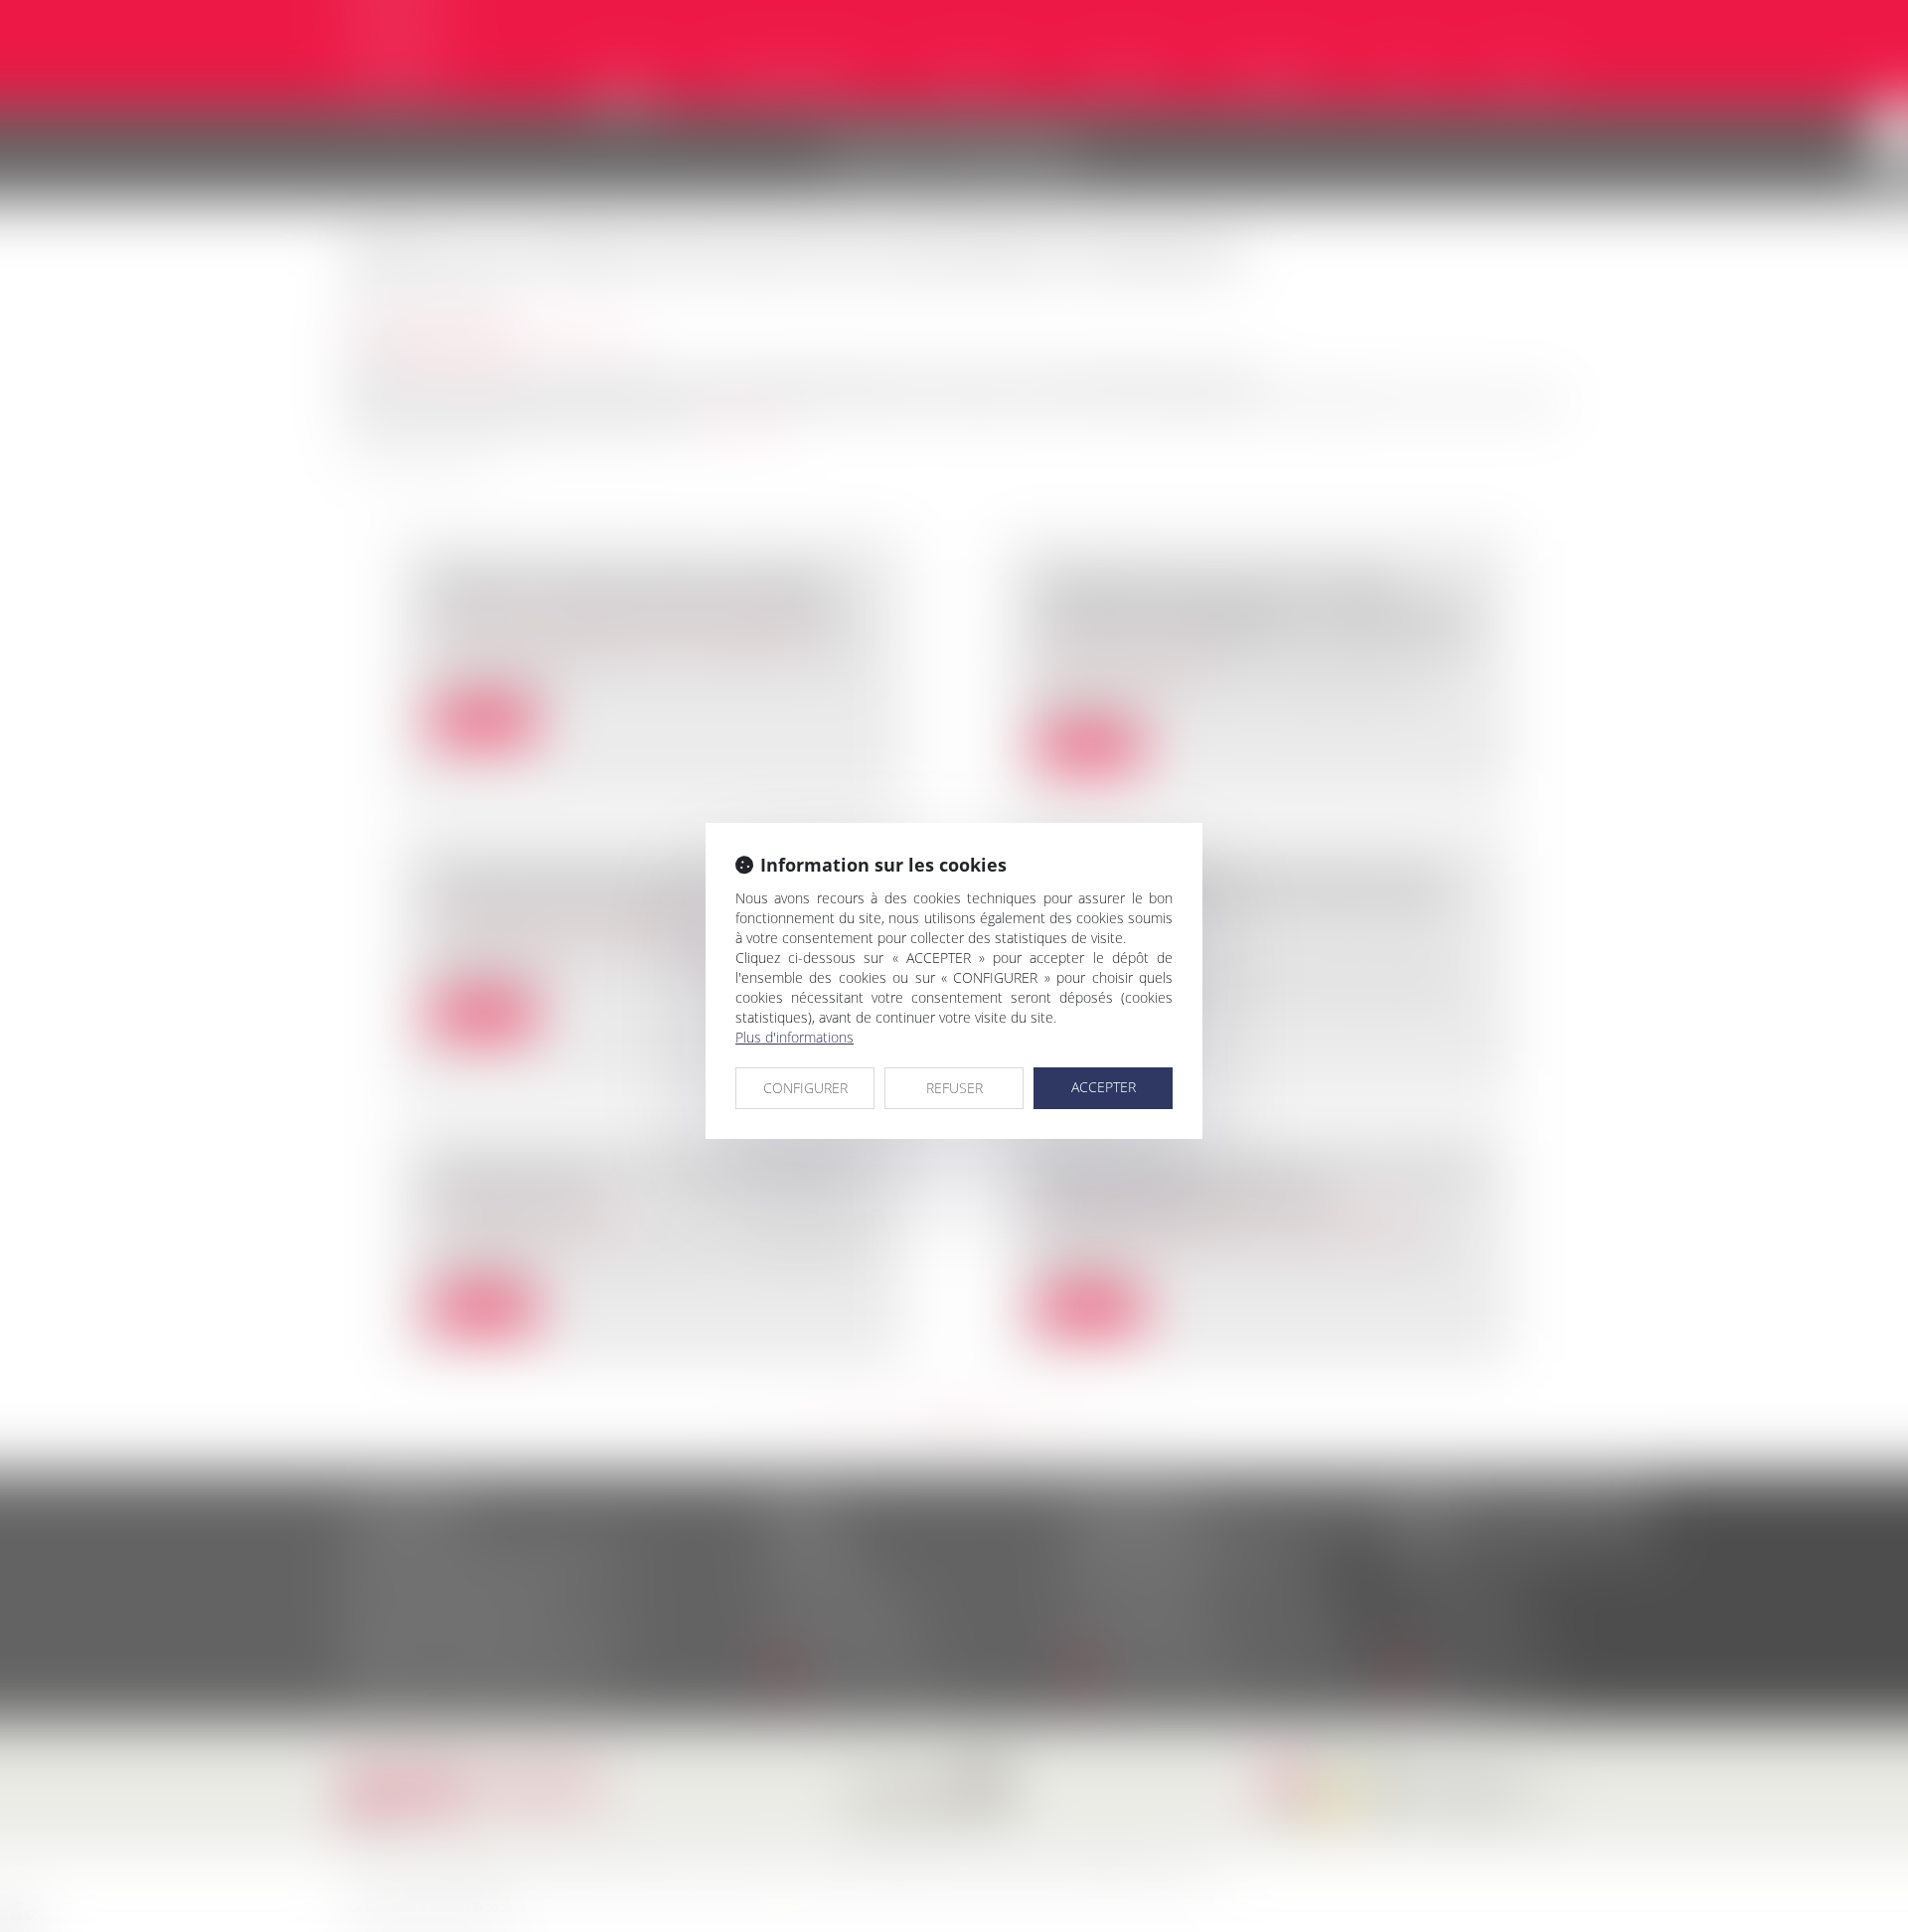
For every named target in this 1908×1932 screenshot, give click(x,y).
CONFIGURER (805, 1088)
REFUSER (954, 1088)
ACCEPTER (1104, 1087)
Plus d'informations (795, 1037)
